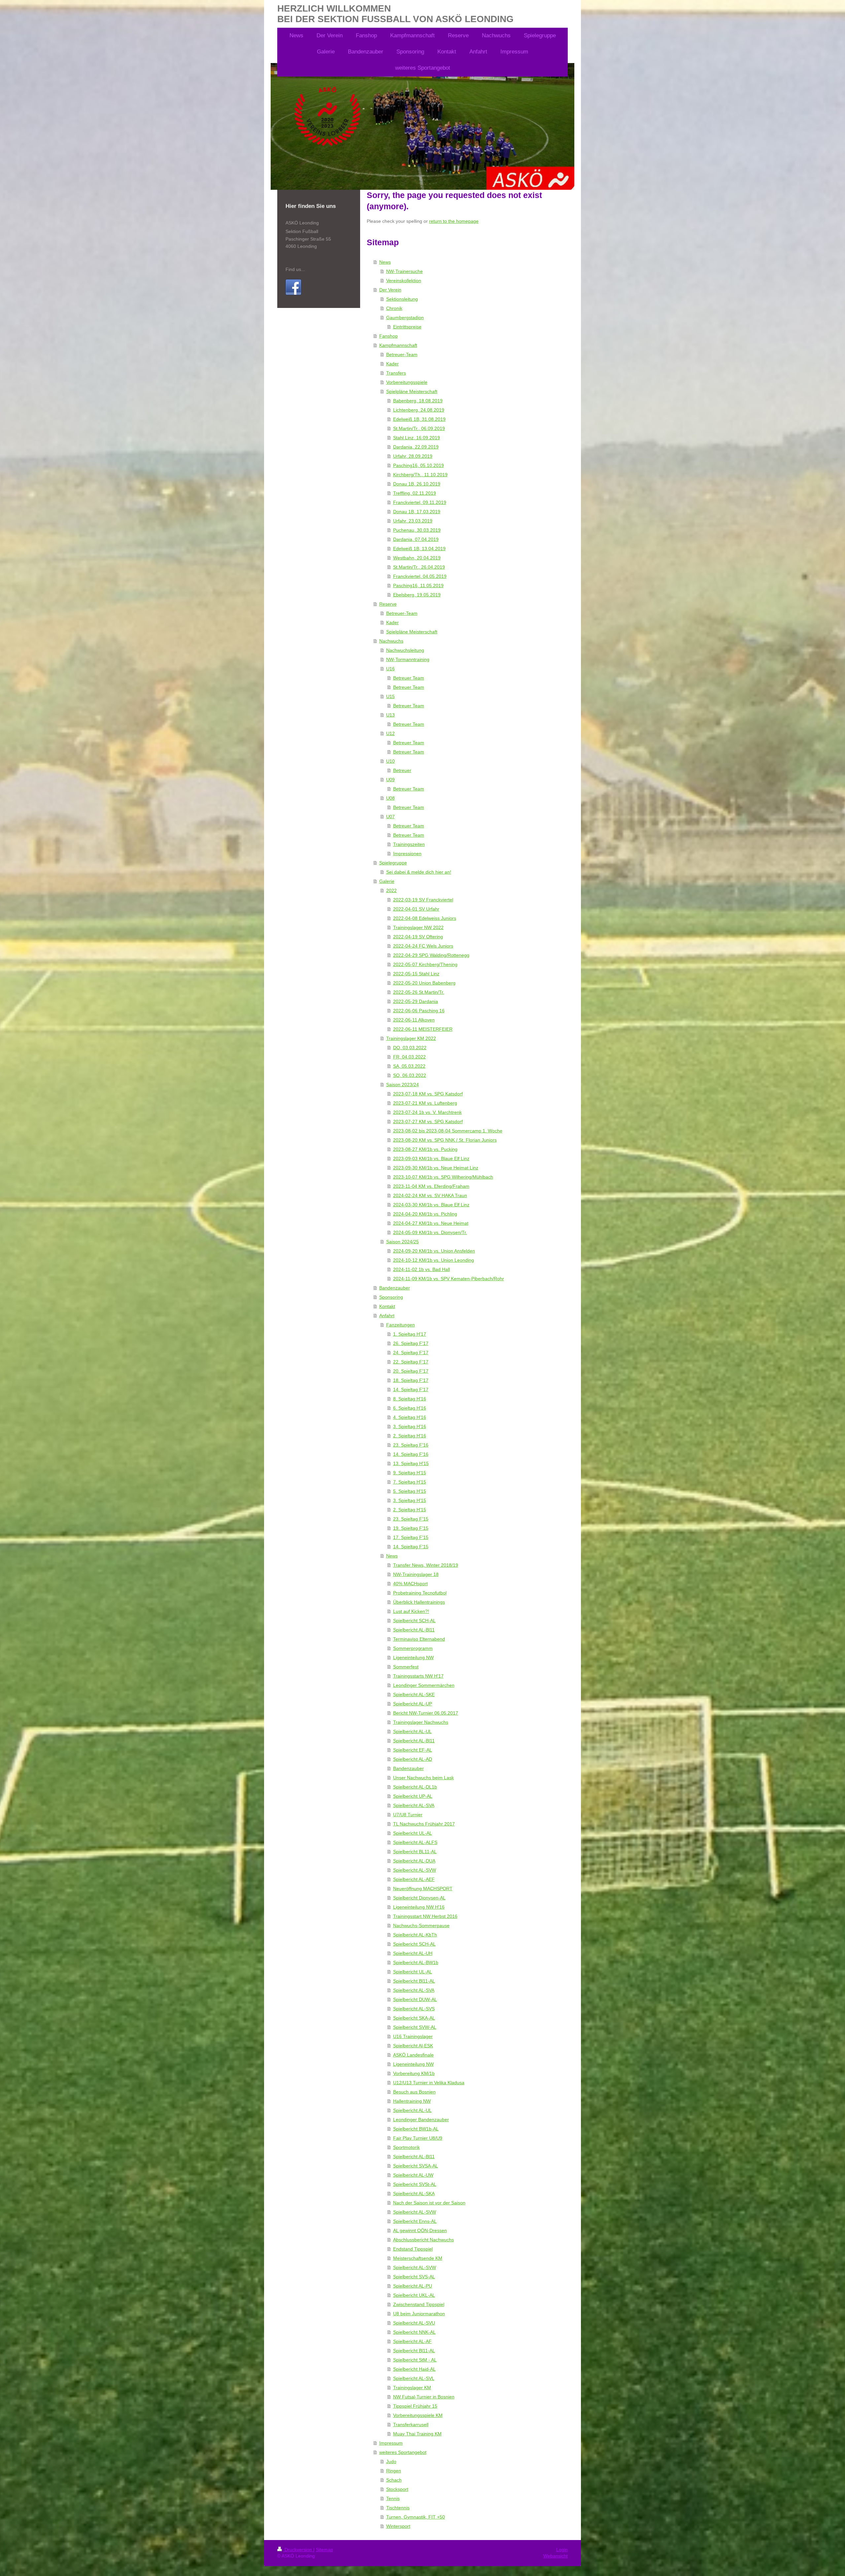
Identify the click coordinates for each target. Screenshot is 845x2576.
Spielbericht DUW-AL (415, 1999)
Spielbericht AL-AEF (414, 1879)
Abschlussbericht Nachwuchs (423, 2240)
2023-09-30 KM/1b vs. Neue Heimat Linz (436, 1168)
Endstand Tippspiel (413, 2249)
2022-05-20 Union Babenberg (424, 983)
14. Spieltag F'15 (411, 1547)
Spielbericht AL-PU (413, 2286)
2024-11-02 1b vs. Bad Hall (422, 1269)
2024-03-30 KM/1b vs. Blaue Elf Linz (431, 1205)
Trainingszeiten (409, 844)
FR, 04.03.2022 (409, 1057)
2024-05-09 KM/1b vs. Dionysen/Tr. (430, 1232)
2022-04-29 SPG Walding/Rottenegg (431, 955)
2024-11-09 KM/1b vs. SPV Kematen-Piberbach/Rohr (449, 1279)
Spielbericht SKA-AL (414, 2018)
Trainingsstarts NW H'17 (418, 1676)
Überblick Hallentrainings (419, 1602)
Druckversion (298, 2550)
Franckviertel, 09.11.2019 (420, 502)
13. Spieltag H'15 (411, 1463)
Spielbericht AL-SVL (414, 2378)
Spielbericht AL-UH (413, 1953)
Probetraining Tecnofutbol (420, 1593)
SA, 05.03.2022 (409, 1066)
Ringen (394, 2471)
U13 (390, 715)
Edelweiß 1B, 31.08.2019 (419, 419)
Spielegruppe (393, 863)
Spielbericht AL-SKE (414, 1694)
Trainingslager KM (412, 2388)
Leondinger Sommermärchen (424, 1685)
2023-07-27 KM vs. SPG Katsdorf (428, 1121)
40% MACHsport (410, 1584)
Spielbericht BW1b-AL (416, 2129)
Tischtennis (398, 2508)
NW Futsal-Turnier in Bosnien (424, 2397)
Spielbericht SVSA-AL (416, 2166)
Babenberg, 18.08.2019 (418, 401)
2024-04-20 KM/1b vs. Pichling (425, 1214)
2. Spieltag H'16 (410, 1436)
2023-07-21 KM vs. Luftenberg (425, 1103)
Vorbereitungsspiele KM (418, 2415)
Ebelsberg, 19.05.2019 (417, 595)
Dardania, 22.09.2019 (416, 447)
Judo (391, 2461)
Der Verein (390, 290)
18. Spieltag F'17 (411, 1380)
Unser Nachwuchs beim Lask (423, 1778)
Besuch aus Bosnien (414, 2092)
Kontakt (387, 1306)
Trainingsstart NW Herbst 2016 (425, 1916)
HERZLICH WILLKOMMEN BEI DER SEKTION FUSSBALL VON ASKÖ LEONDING (395, 14)
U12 (390, 733)
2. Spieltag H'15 (410, 1510)
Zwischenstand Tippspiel (419, 2304)
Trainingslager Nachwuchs (421, 1722)
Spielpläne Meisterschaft (412, 391)
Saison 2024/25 (403, 1242)
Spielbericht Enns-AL (415, 2221)
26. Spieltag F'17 (411, 1343)
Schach (394, 2480)
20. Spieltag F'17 (411, 1371)
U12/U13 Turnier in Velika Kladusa (429, 2083)
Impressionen (407, 853)
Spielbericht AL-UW (413, 2175)
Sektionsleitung (402, 299)
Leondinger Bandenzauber (421, 2120)
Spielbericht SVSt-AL (415, 2184)
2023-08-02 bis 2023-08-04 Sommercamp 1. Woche (448, 1131)
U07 (390, 817)
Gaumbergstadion (405, 318)
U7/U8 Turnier (408, 1815)
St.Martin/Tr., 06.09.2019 (419, 428)
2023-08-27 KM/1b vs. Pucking (425, 1149)
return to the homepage (454, 221)
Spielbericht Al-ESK (413, 2046)
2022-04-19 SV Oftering (418, 937)
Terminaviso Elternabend (419, 1639)
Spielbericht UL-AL (413, 1833)
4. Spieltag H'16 (410, 1417)
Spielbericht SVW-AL (415, 2027)
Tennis (393, 2498)
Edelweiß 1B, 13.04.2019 (419, 549)
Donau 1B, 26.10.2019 (417, 484)
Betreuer (402, 770)
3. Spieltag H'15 (410, 1500)
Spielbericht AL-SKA (414, 2193)
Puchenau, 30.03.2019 (417, 530)
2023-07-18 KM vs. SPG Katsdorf (428, 1094)
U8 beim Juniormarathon (419, 2314)
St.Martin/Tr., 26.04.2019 (419, 567)
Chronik (394, 308)
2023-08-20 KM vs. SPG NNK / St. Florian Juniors (445, 1140)
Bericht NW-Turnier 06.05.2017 (426, 1713)
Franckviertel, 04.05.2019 (420, 576)
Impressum (391, 2443)
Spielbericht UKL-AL (414, 2295)
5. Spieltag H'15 (410, 1491)
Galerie (387, 881)
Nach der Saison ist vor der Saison (429, 2203)
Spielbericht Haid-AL (414, 2369)
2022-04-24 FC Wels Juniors (423, 946)
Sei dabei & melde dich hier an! (419, 872)
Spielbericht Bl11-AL (414, 1981)
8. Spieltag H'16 (410, 1399)
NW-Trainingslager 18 (416, 1574)
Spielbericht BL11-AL (415, 1852)
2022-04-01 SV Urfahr (416, 909)
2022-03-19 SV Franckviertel (423, 900)
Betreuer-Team (402, 354)
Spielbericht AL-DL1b (415, 1787)
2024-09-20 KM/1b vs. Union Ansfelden (434, 1251)
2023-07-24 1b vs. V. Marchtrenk (427, 1112)
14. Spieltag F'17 (411, 1389)
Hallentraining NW (412, 2101)
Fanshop (389, 336)
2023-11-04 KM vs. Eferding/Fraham (431, 1186)
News (385, 262)
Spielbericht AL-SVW (415, 1870)
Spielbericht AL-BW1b (416, 1962)
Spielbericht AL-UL (412, 1731)
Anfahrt (387, 1316)
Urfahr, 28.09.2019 (413, 456)
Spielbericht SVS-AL (414, 2277)
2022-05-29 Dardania (416, 1001)
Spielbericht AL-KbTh (415, 1935)
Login (562, 2550)
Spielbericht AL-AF (412, 2341)
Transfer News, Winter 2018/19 (426, 1565)
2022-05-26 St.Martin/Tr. (419, 992)
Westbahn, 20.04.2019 (417, 558)
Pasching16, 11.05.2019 (418, 585)
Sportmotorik (406, 2147)
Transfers (396, 373)
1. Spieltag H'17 (410, 1334)
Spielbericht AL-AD (413, 1759)
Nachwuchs (391, 641)
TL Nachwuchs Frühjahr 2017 (424, 1824)
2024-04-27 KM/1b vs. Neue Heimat (431, 1223)
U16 (390, 669)
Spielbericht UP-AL (413, 1796)
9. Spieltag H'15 (410, 1473)
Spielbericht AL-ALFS (415, 1842)
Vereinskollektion (404, 281)
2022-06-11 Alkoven (414, 1020)
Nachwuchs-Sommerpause (421, 1925)
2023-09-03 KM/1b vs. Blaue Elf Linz (431, 1158)
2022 (391, 890)
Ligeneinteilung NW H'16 (419, 1907)
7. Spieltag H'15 (410, 1482)
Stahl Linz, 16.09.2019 (417, 438)
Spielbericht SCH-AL (414, 1621)
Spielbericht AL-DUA (414, 1861)
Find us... (295, 269)
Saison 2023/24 (403, 1085)
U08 (390, 798)
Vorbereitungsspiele (407, 382)
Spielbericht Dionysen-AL (419, 1898)
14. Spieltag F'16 (411, 1454)
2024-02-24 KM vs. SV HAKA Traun (430, 1195)
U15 (390, 696)
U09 (390, 780)
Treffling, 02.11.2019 (415, 493)
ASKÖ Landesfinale (413, 2055)
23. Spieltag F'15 (411, 1519)
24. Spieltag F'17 (411, 1353)
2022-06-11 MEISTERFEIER (423, 1029)
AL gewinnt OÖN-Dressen (420, 2230)
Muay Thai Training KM (417, 2434)
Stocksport (397, 2489)
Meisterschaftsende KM (418, 2258)
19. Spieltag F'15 (411, 1528)
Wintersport (398, 2526)
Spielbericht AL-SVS (414, 2009)
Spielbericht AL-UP (413, 1704)
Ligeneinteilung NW (413, 1657)
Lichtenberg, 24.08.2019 (419, 410)
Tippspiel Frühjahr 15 (415, 2406)
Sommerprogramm (413, 1648)
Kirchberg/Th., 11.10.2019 (420, 475)
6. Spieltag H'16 (410, 1408)
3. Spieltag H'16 (410, 1426)
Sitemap (324, 2550)
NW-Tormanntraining (408, 659)
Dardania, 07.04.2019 (416, 539)
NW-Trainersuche (405, 271)
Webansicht (556, 2556)
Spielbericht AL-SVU (414, 2323)
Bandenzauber (395, 1288)
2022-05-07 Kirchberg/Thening (425, 964)
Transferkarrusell (411, 2425)
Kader (392, 364)
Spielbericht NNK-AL (414, 2332)
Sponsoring (391, 1297)
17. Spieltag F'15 (411, 1537)
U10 (390, 761)
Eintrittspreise (407, 327)
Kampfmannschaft (398, 345)
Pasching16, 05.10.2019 (419, 465)
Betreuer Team (409, 678)
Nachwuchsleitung (405, 650)
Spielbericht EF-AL (413, 1750)
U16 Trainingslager (413, 2036)
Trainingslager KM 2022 (411, 1038)
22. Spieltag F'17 (411, 1362)
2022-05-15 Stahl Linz (416, 974)
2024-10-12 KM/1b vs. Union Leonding (434, 1260)
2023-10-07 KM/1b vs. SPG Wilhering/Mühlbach (443, 1177)
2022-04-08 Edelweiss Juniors (425, 918)
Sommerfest (406, 1667)
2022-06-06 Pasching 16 (419, 1011)
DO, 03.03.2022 (410, 1048)
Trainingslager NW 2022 (418, 927)
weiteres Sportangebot (403, 2452)
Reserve (388, 604)
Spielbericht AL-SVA (414, 1805)
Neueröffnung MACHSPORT (423, 1889)
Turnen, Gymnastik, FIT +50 (416, 2517)
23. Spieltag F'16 (411, 1445)
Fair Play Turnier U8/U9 (418, 2138)
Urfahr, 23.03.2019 (413, 521)
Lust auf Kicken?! (411, 1611)
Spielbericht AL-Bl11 (414, 1630)
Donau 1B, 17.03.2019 (417, 512)
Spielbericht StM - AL (415, 2360)
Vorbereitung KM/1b (414, 2073)
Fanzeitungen (401, 1325)
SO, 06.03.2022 (410, 1075)
